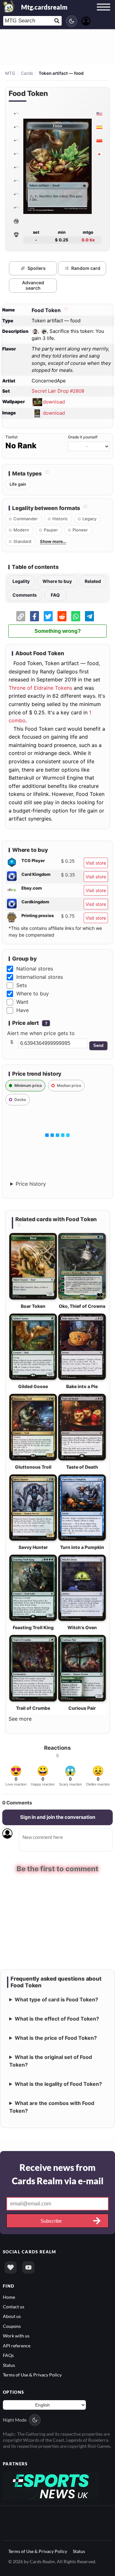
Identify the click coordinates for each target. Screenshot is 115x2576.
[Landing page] (9, 6)
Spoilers (37, 268)
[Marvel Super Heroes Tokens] (16, 221)
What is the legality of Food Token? (58, 2083)
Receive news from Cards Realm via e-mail (58, 2173)
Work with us (16, 2335)
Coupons (12, 2325)
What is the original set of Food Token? (51, 2060)
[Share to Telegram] (89, 616)
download (54, 401)
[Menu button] (103, 13)
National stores (35, 969)
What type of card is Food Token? (56, 1999)
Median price (69, 1085)
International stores (40, 977)
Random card (86, 268)
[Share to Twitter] (48, 616)
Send (98, 1045)
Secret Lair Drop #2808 (58, 391)
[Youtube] (28, 2267)
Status (9, 2364)
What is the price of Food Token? (56, 2037)
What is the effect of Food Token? (57, 2018)
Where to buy (57, 581)
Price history (31, 1184)
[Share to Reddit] (62, 616)
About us (12, 2316)
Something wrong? (58, 631)
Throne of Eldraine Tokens (40, 688)
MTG (10, 73)
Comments (25, 595)
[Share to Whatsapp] (76, 616)
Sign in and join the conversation (58, 1817)
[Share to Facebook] (34, 616)
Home (9, 2296)
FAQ (55, 595)
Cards (27, 73)
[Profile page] (86, 20)
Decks (20, 1100)
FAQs (8, 2355)
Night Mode (15, 2419)
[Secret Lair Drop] (16, 114)
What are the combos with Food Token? (52, 2106)
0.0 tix (88, 240)
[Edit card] (65, 310)
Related (93, 581)
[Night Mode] (72, 21)
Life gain (18, 484)
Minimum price (28, 1085)
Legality (21, 581)
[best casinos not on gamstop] (51, 2484)
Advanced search (33, 285)
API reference (17, 2345)
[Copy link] (21, 616)
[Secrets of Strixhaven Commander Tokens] (16, 235)
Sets (22, 985)
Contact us (14, 2306)
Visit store (96, 863)
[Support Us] (11, 2267)
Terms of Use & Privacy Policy (32, 2374)
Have (23, 1010)
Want (22, 1002)
